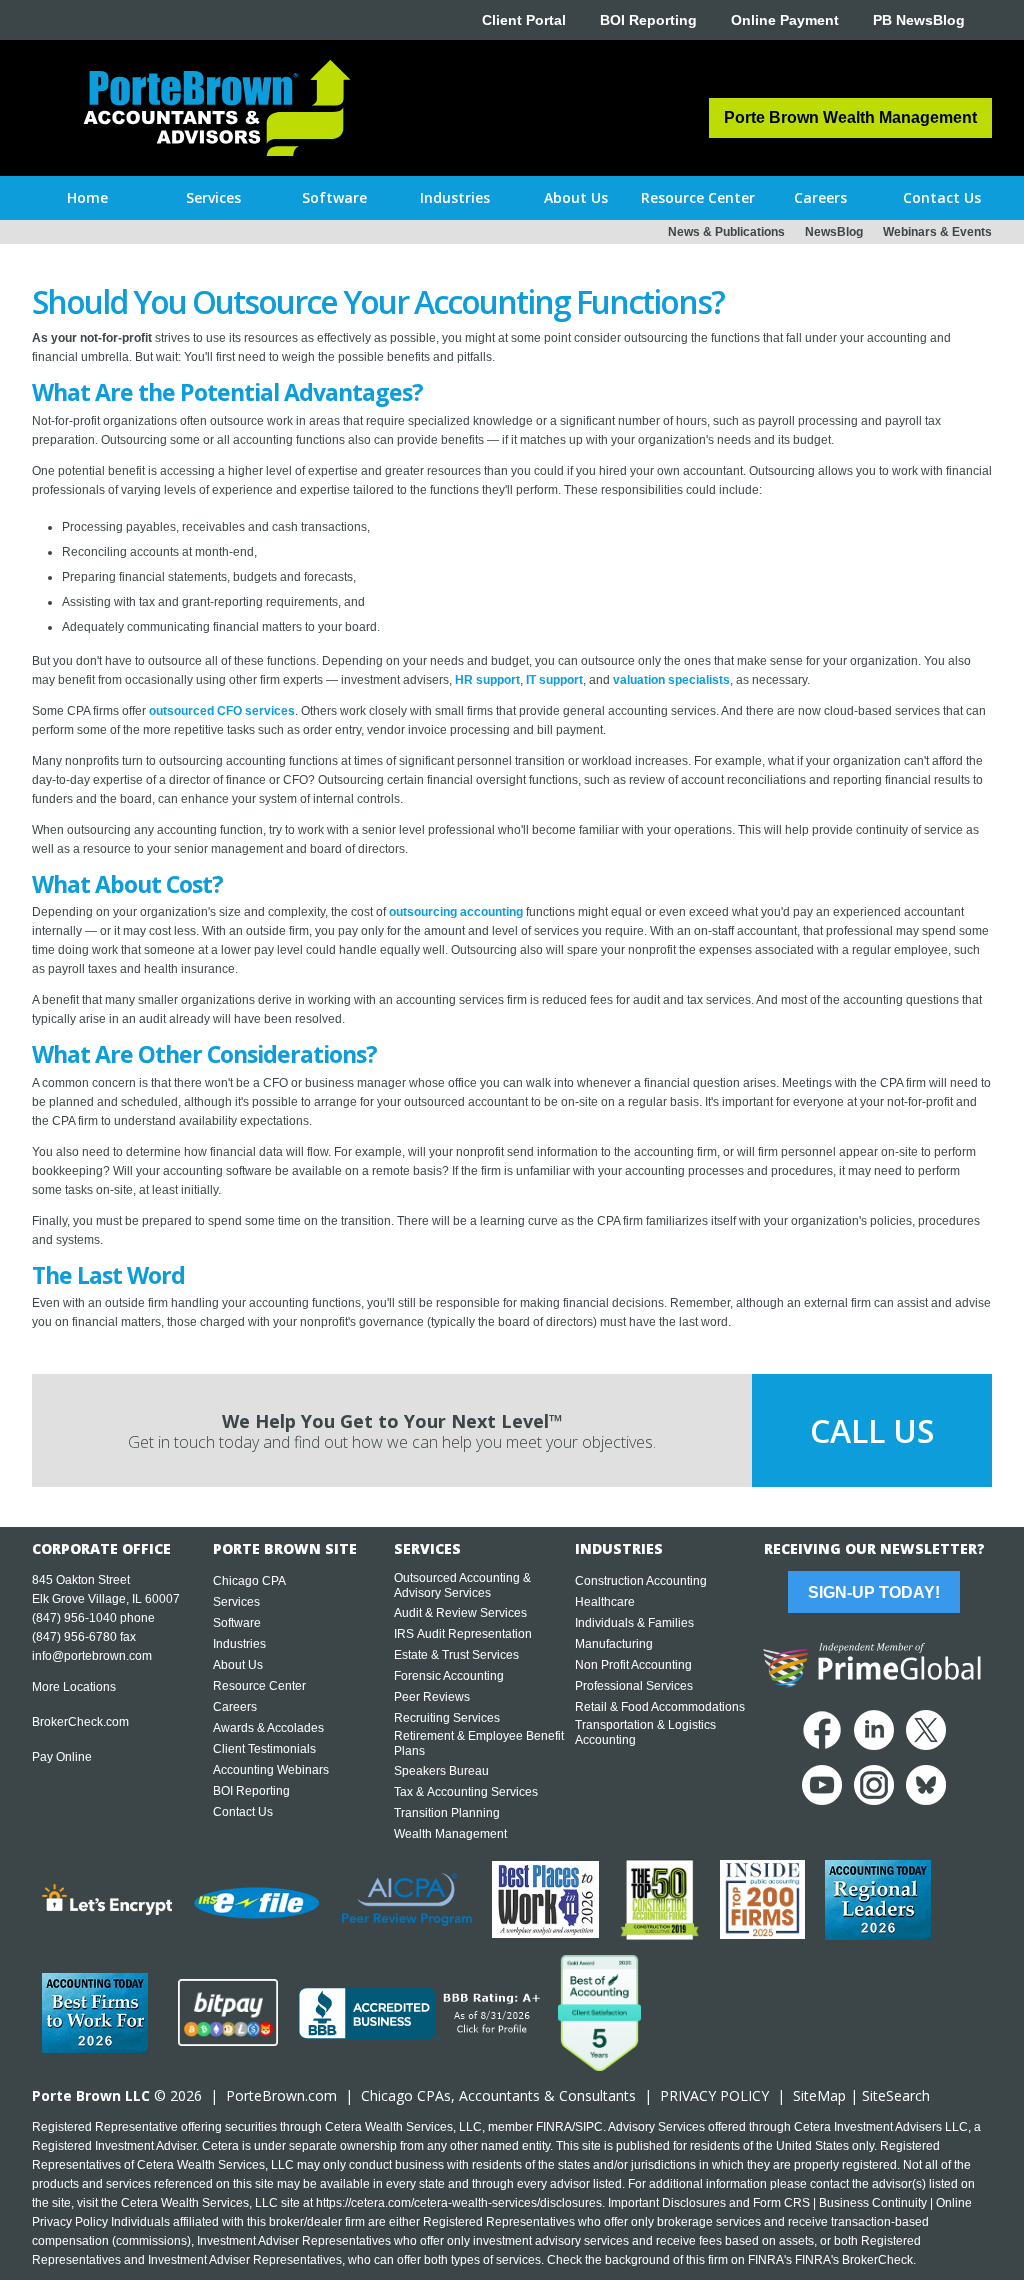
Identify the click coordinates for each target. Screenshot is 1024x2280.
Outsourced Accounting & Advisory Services (462, 1585)
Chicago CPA (249, 1581)
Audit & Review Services (460, 1613)
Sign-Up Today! (874, 1592)
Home (87, 197)
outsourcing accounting (456, 912)
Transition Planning (447, 1813)
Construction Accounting (641, 1581)
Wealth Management (450, 1834)
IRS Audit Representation (463, 1634)
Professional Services (634, 1686)
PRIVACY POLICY (714, 2095)
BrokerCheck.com (80, 1722)
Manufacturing (614, 1644)
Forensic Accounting (449, 1676)
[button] (213, 198)
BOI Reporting (648, 20)
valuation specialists (671, 680)
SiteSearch (896, 2095)
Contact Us (243, 1812)
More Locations (74, 1687)
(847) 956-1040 (74, 1618)
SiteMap (819, 2095)
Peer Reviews (432, 1697)
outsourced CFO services (222, 711)
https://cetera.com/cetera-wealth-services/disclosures (459, 2203)
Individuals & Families (634, 1623)
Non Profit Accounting (633, 1665)
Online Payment (785, 20)
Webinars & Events (937, 232)
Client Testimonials (264, 1749)
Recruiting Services (447, 1718)
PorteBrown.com (281, 2095)
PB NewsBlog (919, 20)
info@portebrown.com (92, 1656)
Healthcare (605, 1602)
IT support (554, 680)
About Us (238, 1665)
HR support (487, 680)
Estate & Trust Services (456, 1655)
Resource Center (259, 1686)
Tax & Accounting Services (466, 1792)
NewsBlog (834, 232)
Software (237, 1623)
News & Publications (726, 232)
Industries (239, 1644)
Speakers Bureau (441, 1771)
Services (236, 1602)
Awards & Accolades (268, 1728)
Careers (235, 1707)
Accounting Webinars (271, 1770)
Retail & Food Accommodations (660, 1707)
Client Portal (524, 20)
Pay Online (62, 1757)
